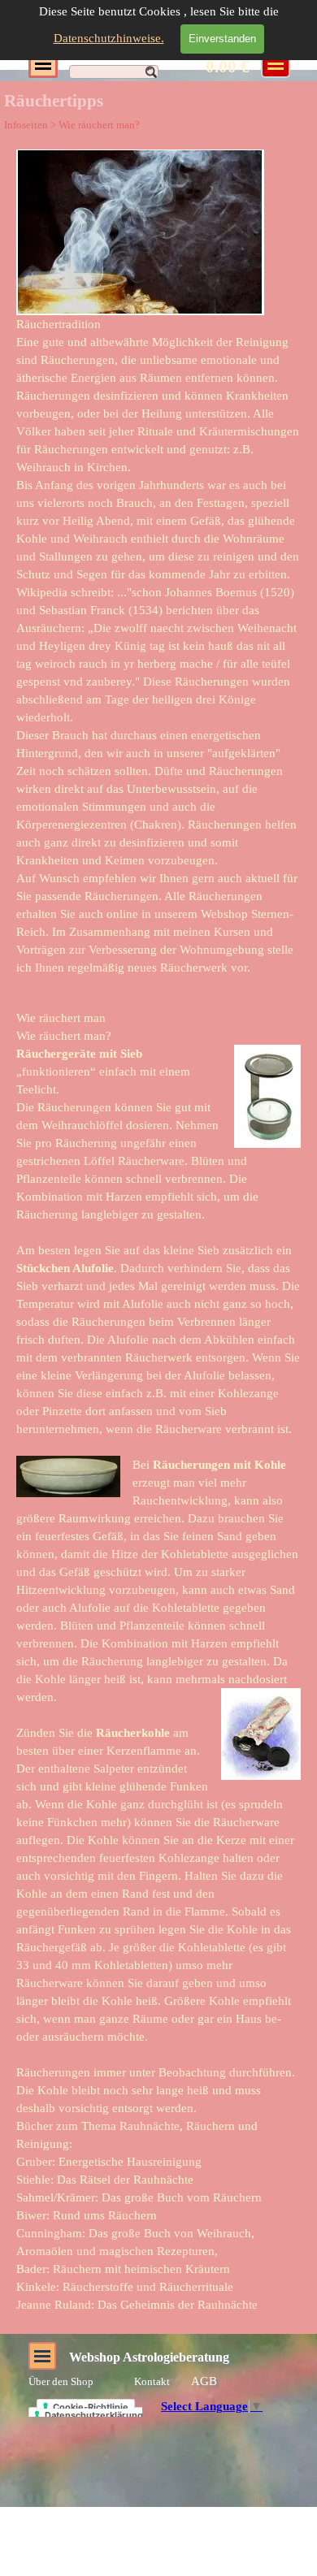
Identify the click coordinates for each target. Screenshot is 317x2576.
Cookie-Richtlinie (91, 2407)
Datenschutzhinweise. (109, 38)
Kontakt (152, 2381)
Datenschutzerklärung (94, 2415)
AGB (204, 2381)
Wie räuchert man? (99, 125)
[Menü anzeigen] (43, 63)
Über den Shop (61, 2381)
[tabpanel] (158, 563)
